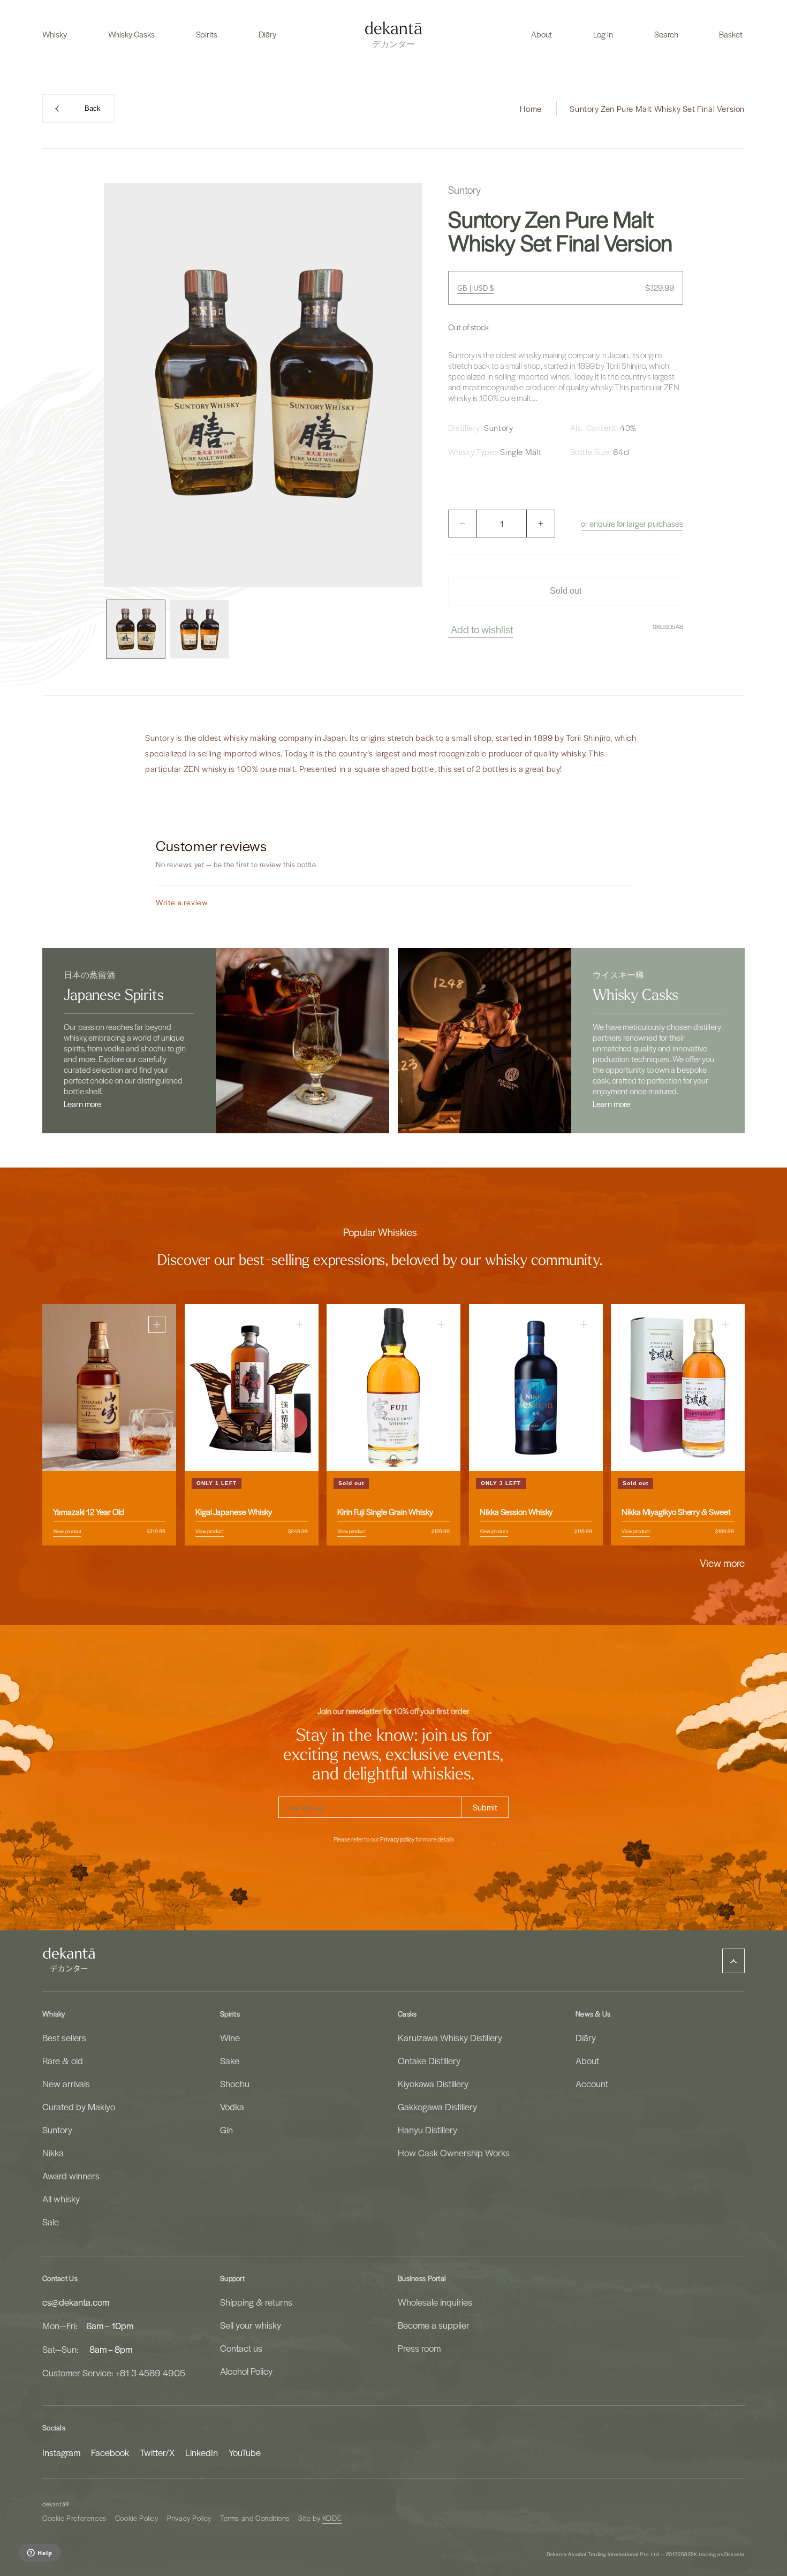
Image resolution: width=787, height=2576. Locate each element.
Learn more (82, 1104)
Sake (230, 2060)
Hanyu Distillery (427, 2130)
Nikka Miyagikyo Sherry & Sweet (676, 1512)
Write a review (182, 902)
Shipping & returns (256, 2302)
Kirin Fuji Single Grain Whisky (385, 1512)
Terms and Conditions (255, 2518)
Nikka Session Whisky (516, 1512)
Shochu (235, 2083)
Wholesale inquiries (435, 2302)
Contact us (241, 2348)
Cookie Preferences (74, 2518)
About (587, 2060)
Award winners (71, 2176)
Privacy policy (397, 1839)
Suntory (57, 2130)
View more (722, 1563)
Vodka (232, 2107)
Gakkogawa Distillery (437, 2107)
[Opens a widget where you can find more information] (39, 2554)
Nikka (53, 2153)
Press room (419, 2348)
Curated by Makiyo (79, 2107)
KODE (332, 2518)
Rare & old (63, 2060)
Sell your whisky (251, 2325)
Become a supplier (434, 2325)
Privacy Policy (189, 2518)
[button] (55, 34)
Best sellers (64, 2037)
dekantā (54, 2504)
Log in (603, 34)
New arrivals (66, 2083)
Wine (230, 2037)
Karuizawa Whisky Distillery (450, 2037)
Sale (51, 2222)
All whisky (61, 2199)
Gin (226, 2130)
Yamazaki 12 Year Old (89, 1512)
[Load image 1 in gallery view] (136, 629)
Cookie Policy (137, 2518)
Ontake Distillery (429, 2060)
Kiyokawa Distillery (433, 2083)
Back (93, 108)
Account (592, 2083)
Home (531, 109)
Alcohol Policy (246, 2371)
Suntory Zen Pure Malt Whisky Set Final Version (657, 109)
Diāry (586, 2037)
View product (67, 1531)
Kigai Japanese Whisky (234, 1512)
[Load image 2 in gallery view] (199, 629)
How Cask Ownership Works (454, 2153)
